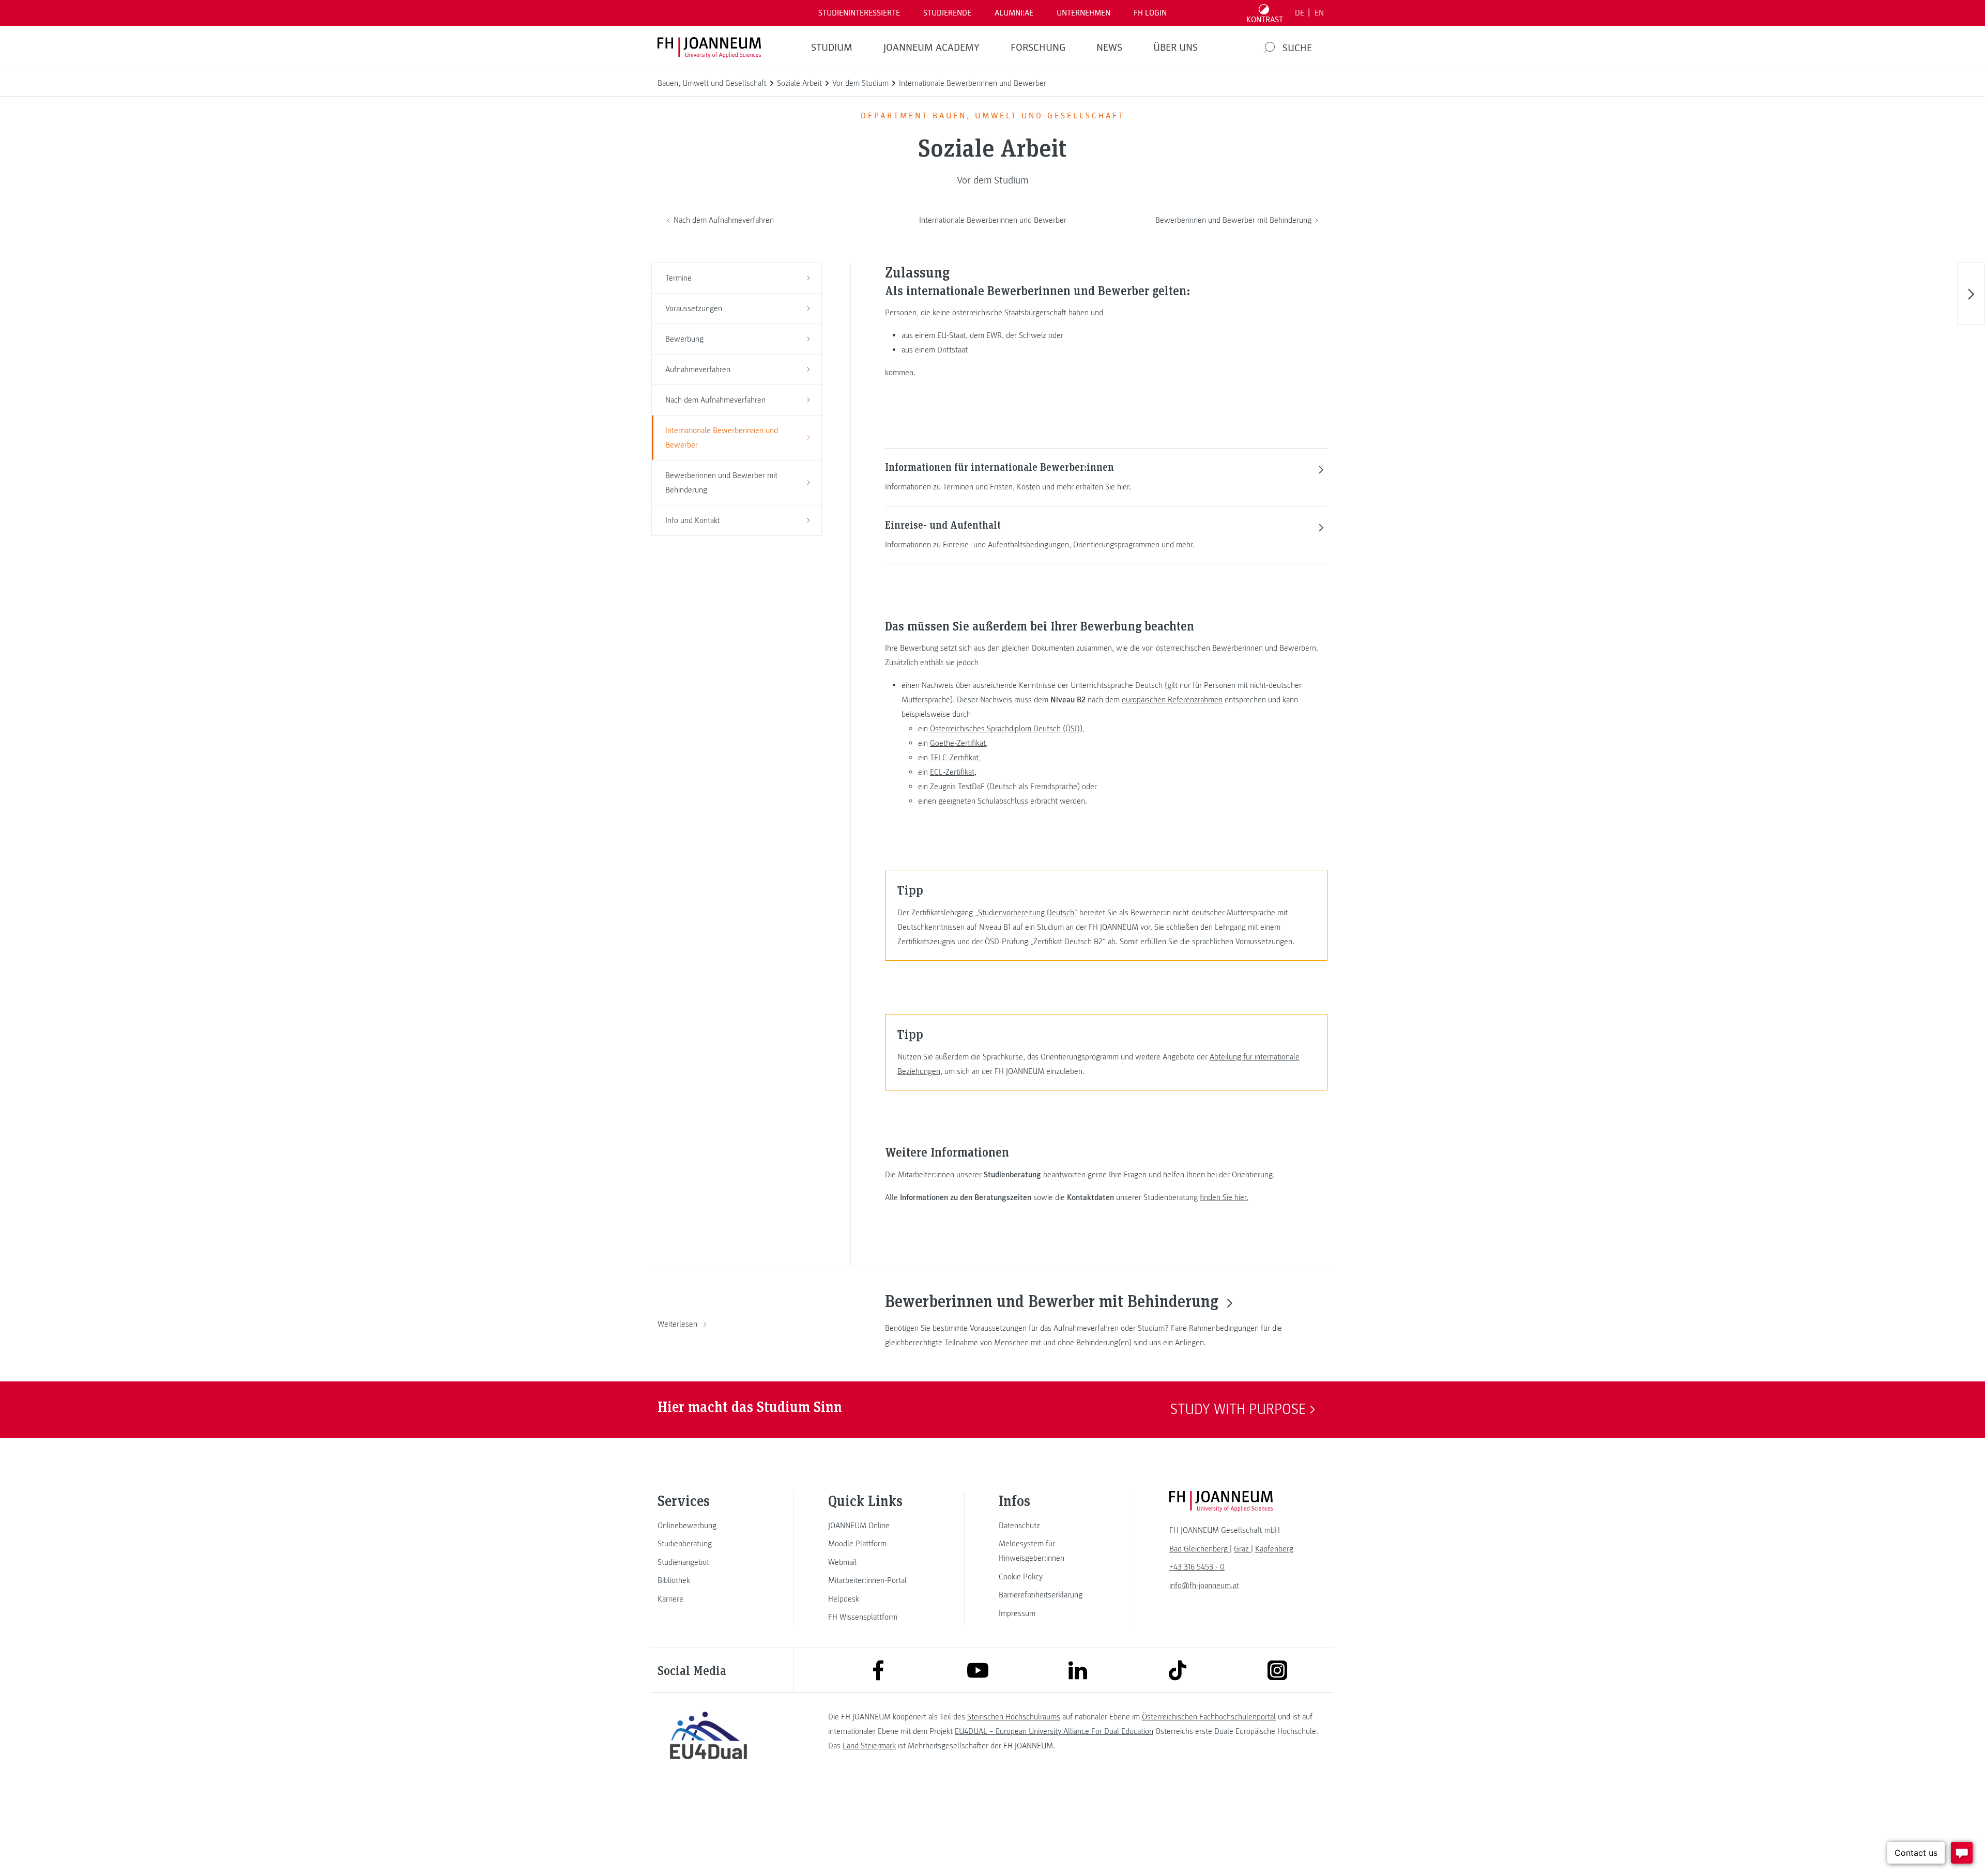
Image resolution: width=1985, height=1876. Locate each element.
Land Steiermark (869, 1746)
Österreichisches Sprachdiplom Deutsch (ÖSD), (1007, 729)
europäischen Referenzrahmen (1172, 700)
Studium (832, 48)
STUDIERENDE (947, 13)
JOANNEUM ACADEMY (932, 48)
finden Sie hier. (1224, 1197)
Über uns (1175, 48)
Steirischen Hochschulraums (1014, 1717)
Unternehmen (1083, 13)
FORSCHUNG (1038, 48)
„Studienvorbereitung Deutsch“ (1026, 913)
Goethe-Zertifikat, (959, 743)
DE (1300, 13)
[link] (708, 1526)
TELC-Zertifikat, (955, 758)
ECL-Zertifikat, (953, 772)
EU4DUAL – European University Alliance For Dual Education (1054, 1731)
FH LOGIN (1150, 13)
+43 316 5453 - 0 (1197, 1567)
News (1109, 48)
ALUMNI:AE (1014, 13)
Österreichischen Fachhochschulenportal (1209, 1717)
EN (1319, 13)
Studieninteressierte (859, 13)
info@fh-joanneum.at (1204, 1586)
